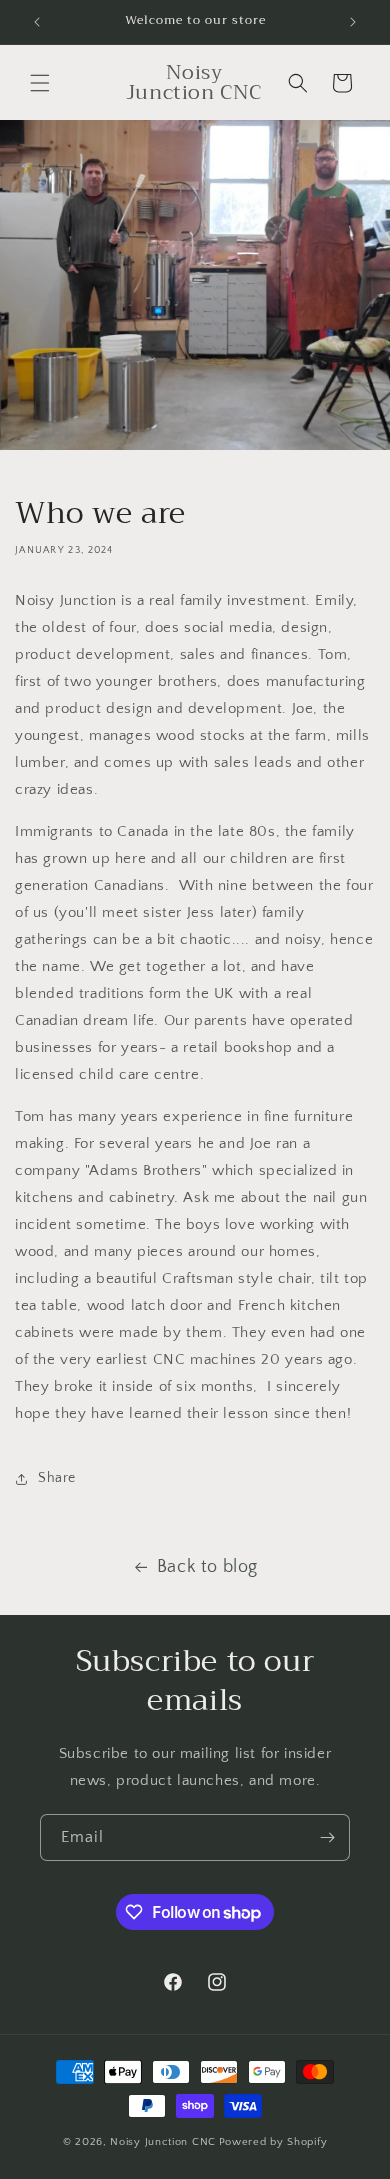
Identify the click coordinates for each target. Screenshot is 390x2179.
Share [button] (57, 1478)
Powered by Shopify (273, 2142)
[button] (40, 83)
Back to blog (207, 1567)
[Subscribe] (327, 1837)
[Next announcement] (353, 22)
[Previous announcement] (37, 22)
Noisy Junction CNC (163, 2142)
